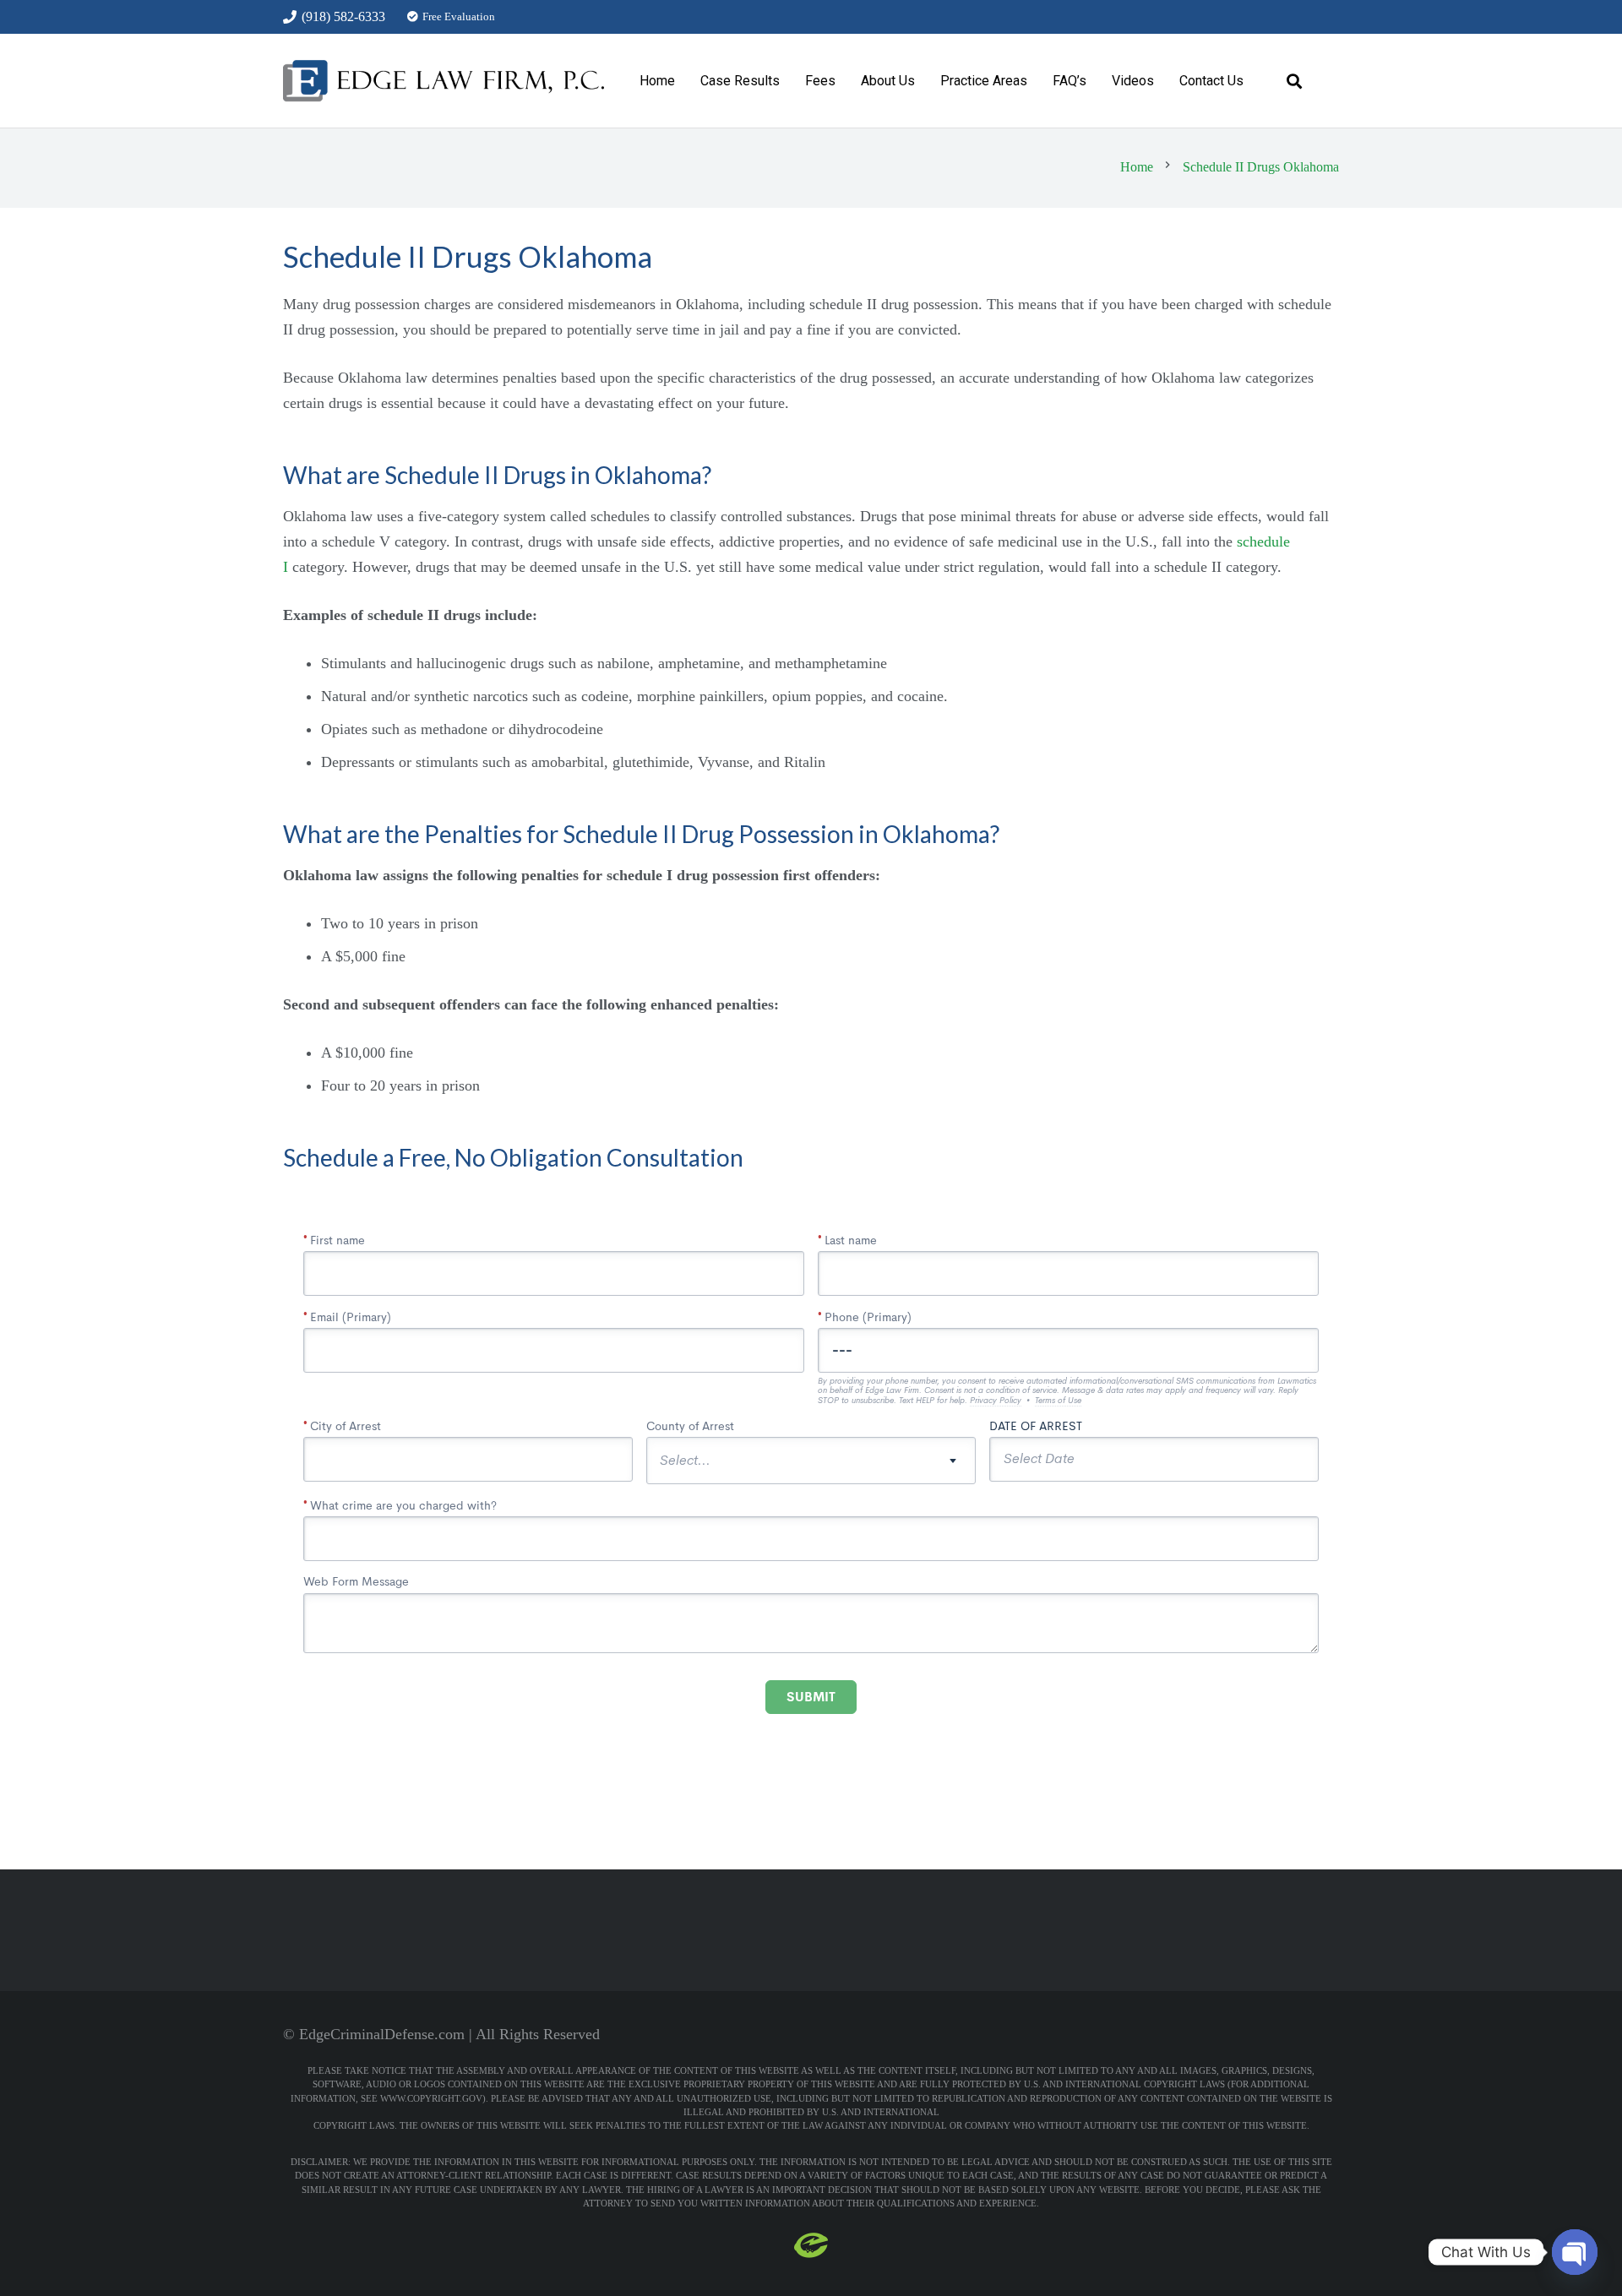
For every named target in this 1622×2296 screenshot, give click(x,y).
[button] (926, 81)
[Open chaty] (1575, 2252)
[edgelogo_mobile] (444, 81)
